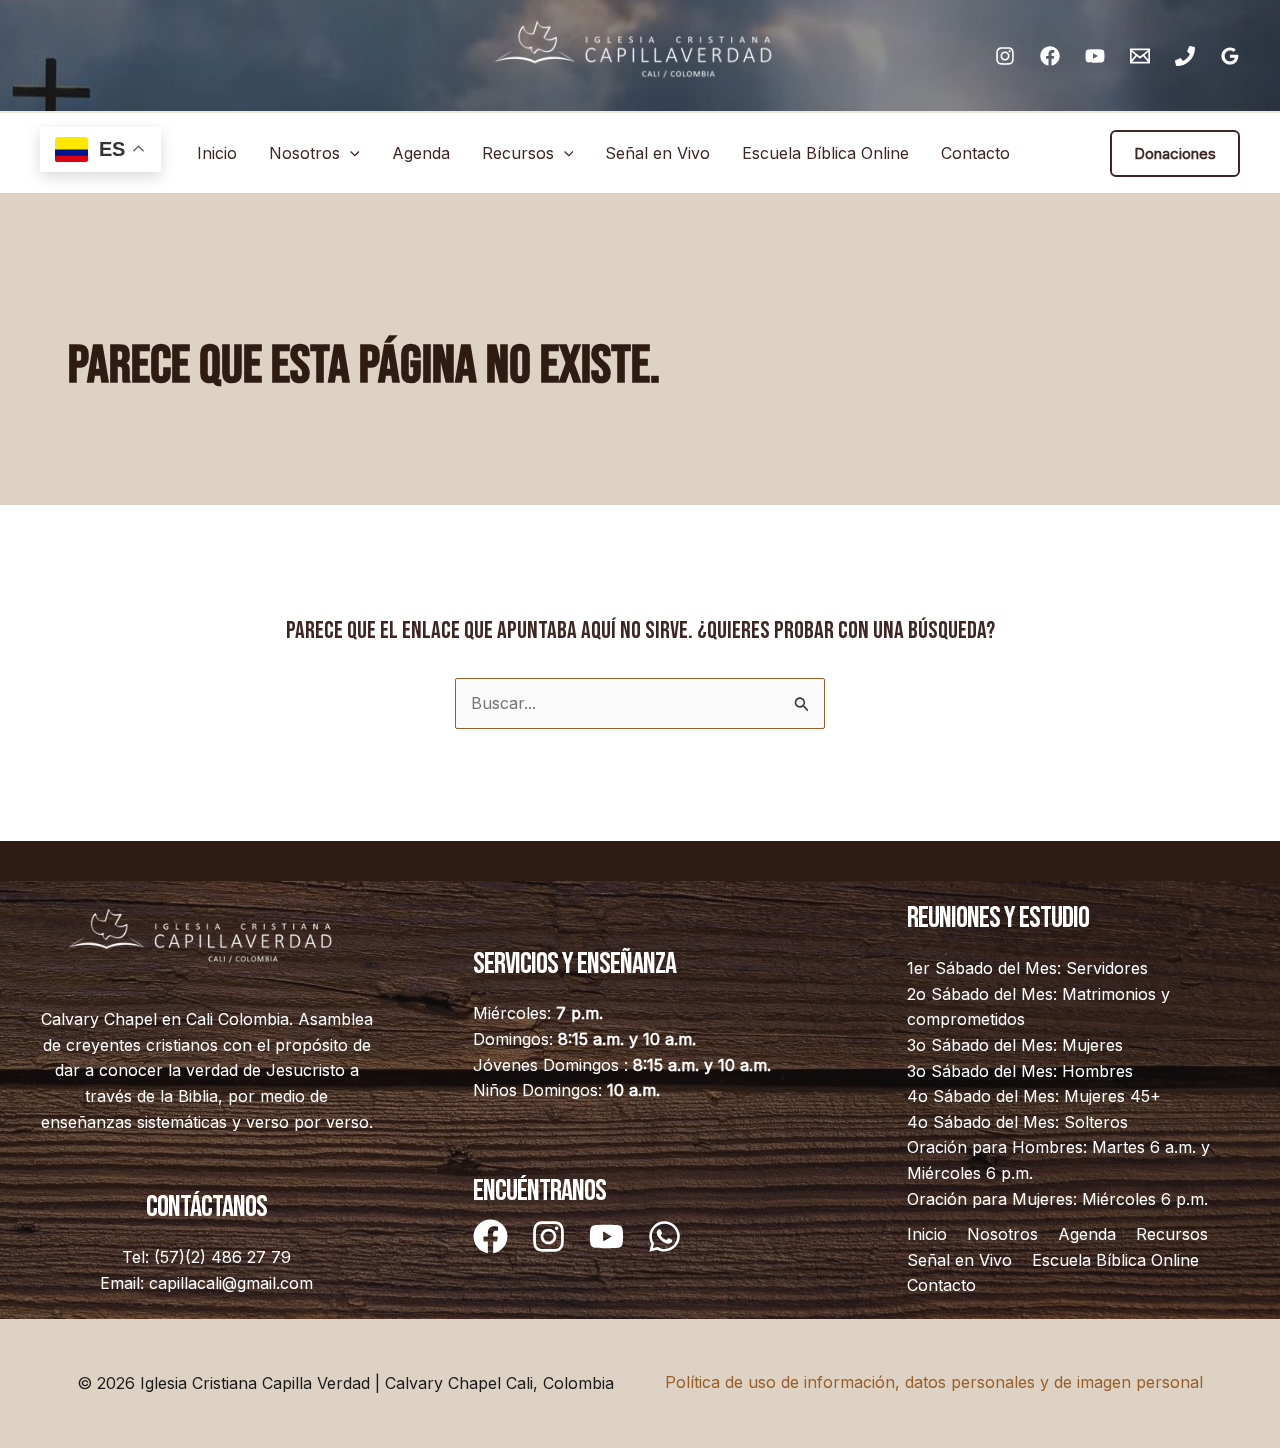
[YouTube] (1095, 56)
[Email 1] (1140, 56)
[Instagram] (1005, 56)
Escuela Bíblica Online (825, 153)
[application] (350, 153)
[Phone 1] (1185, 56)
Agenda (421, 153)
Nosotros (304, 153)
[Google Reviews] (1230, 56)
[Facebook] (1050, 56)
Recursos (518, 153)
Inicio (217, 153)
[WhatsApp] (664, 1236)
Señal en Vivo (657, 153)
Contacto (975, 153)
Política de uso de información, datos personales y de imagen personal (934, 1382)
